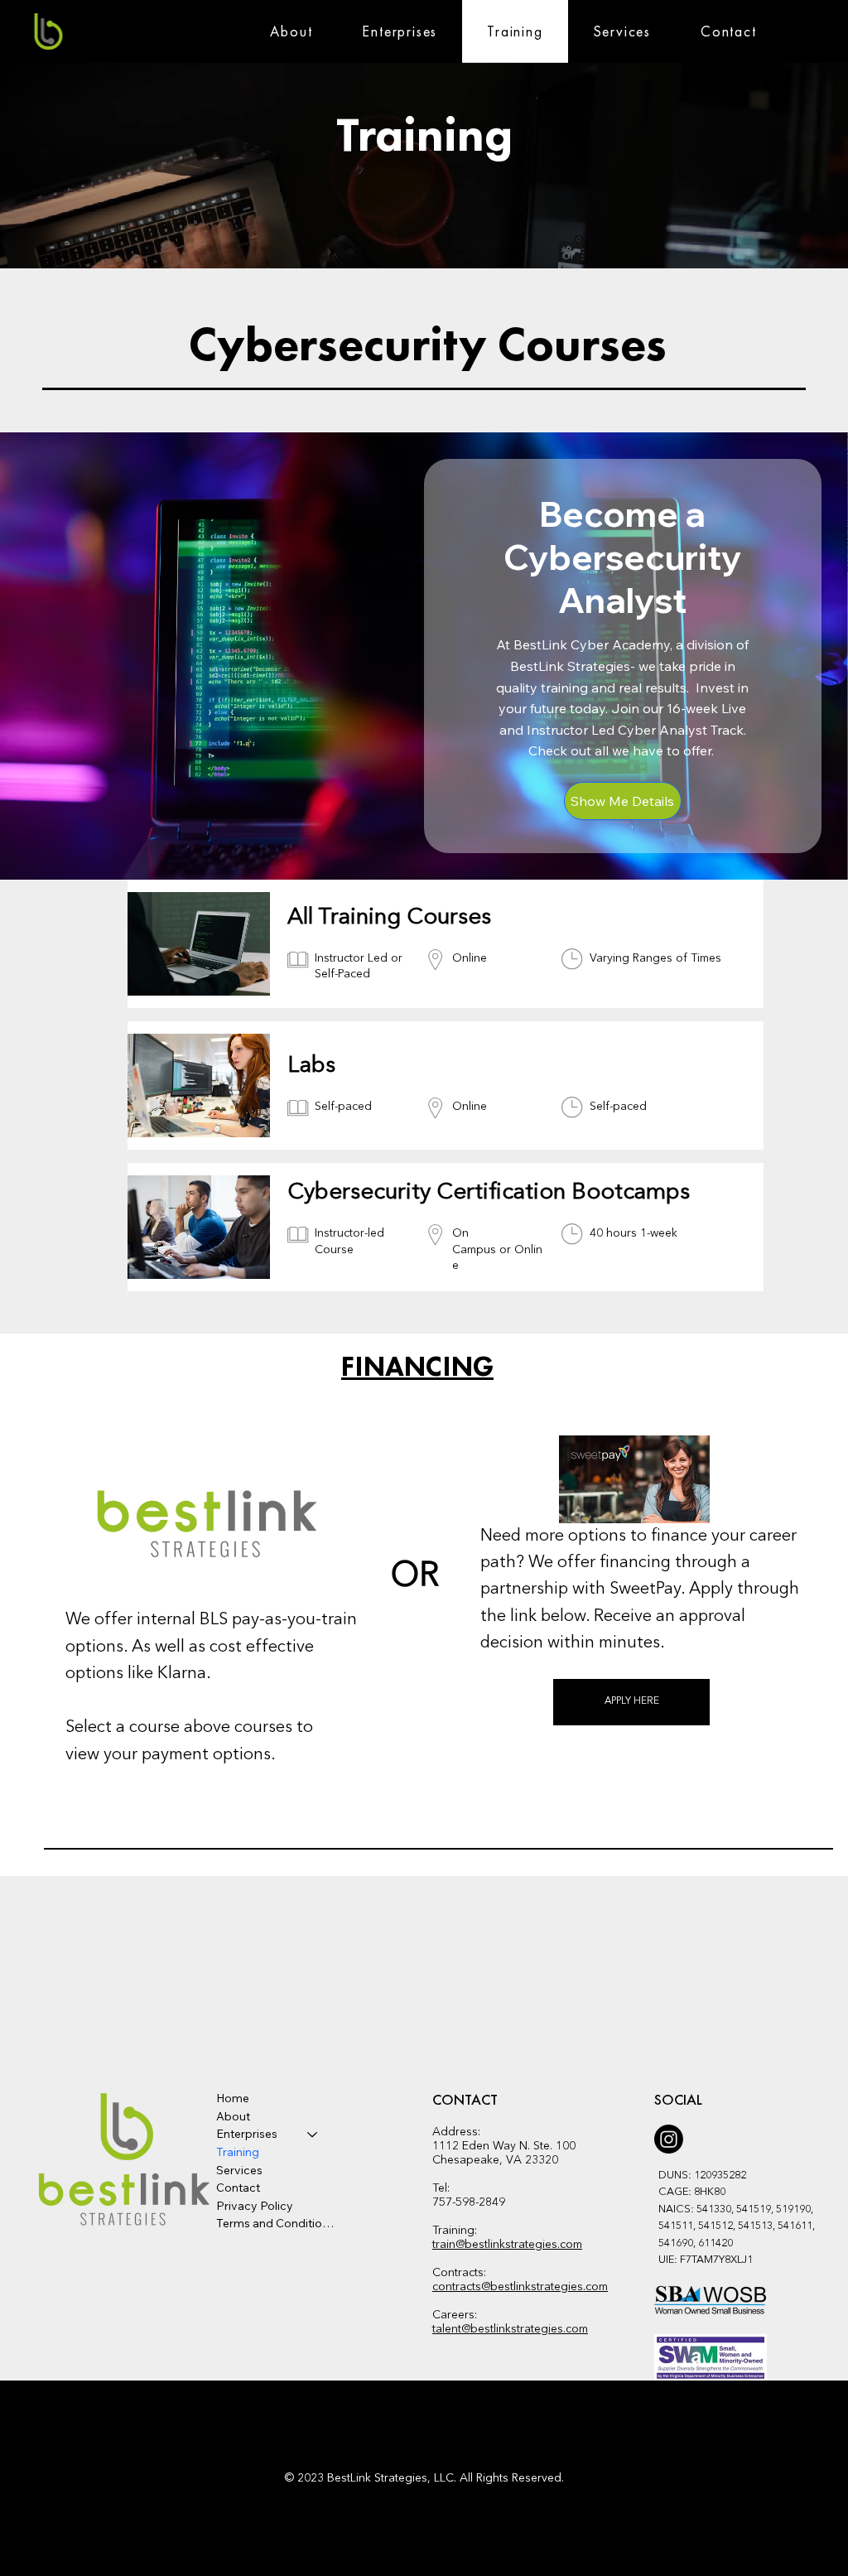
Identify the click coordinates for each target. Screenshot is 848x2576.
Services (239, 2170)
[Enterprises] (313, 2135)
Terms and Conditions (275, 2223)
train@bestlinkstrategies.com (507, 2245)
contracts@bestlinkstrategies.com (520, 2287)
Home (233, 2098)
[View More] (448, 944)
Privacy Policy (255, 2206)
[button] (291, 31)
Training (238, 2152)
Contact (238, 2188)
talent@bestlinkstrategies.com (510, 2329)
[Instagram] (669, 2139)
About (233, 2116)
